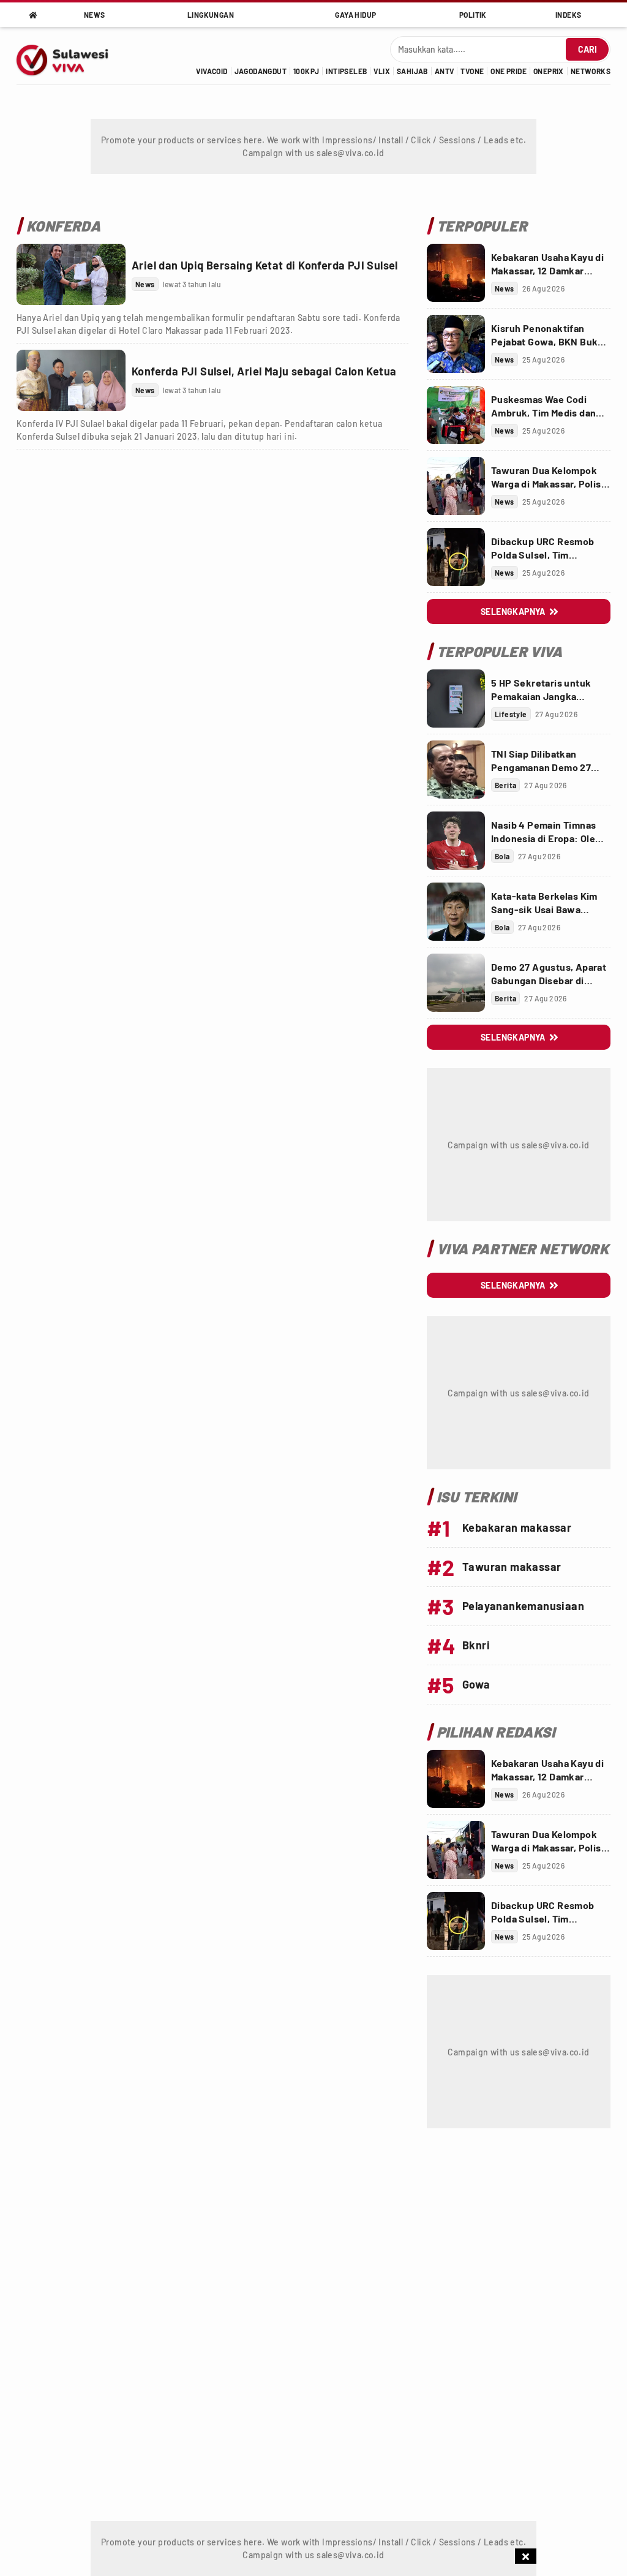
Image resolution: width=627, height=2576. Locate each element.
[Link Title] (71, 274)
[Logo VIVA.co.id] (69, 56)
